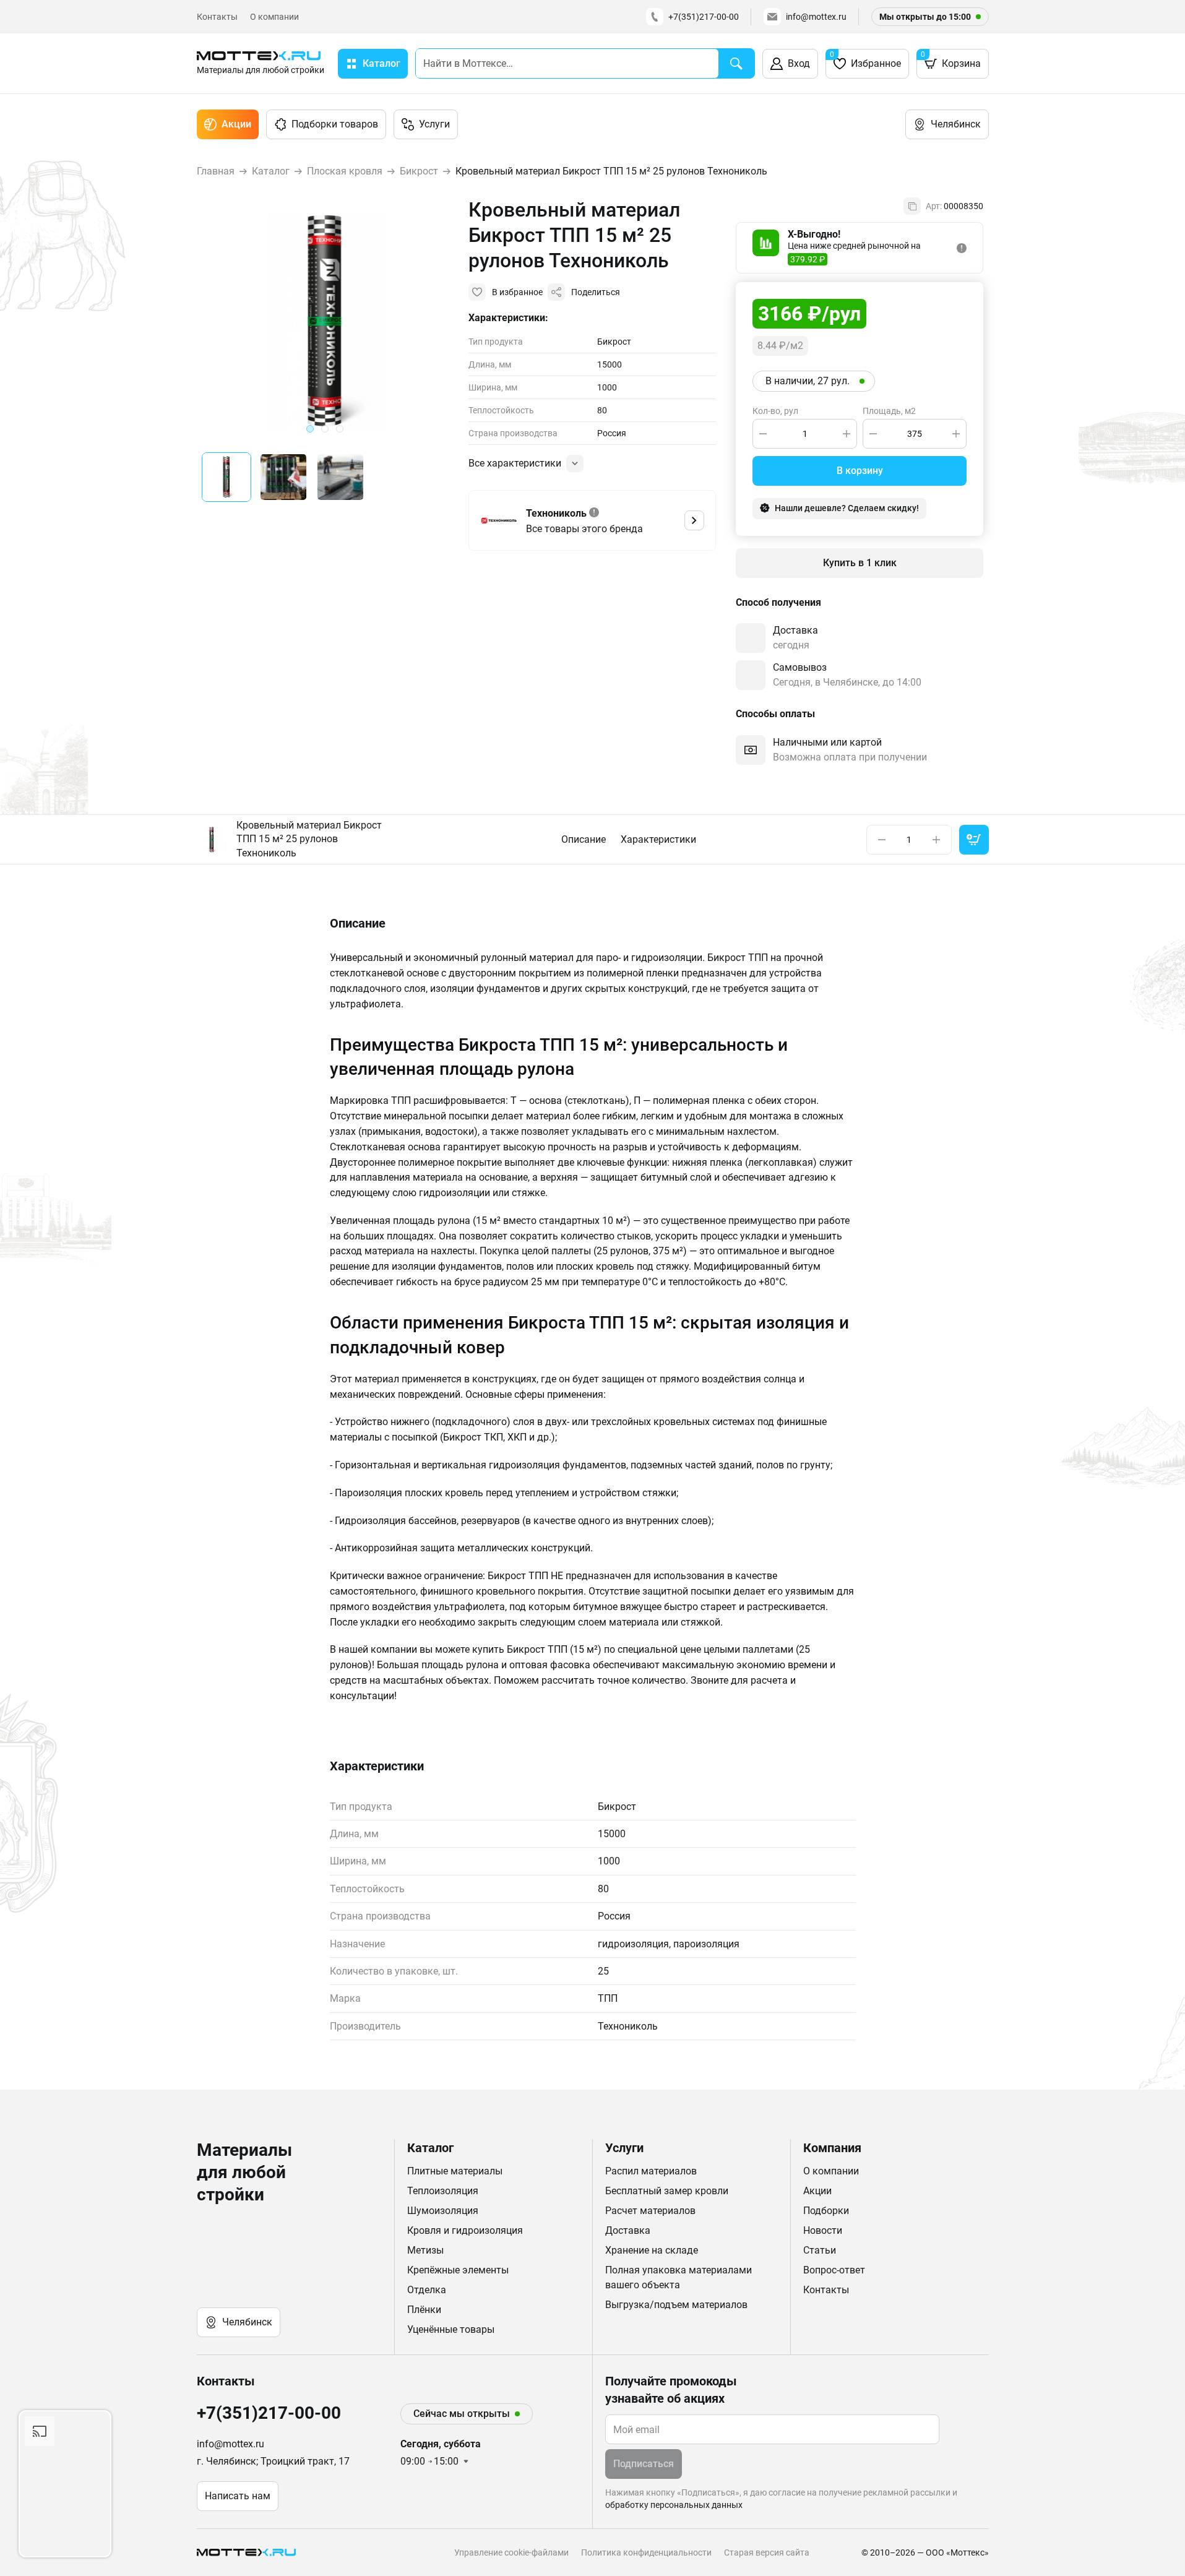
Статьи (820, 2250)
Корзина (951, 60)
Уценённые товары (451, 2329)
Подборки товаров (335, 124)
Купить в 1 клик (860, 563)
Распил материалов (651, 2171)
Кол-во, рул (775, 411)
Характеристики (658, 839)
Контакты (217, 17)
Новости (823, 2230)
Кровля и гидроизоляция (465, 2230)
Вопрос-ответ (834, 2270)
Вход (799, 63)
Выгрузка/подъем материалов (676, 2305)
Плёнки (424, 2310)
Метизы (425, 2250)
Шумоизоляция (443, 2211)
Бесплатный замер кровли (667, 2191)
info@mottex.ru (816, 17)
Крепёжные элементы (458, 2270)
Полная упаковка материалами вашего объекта (679, 2277)
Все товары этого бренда (584, 529)
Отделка (427, 2290)
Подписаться (644, 2464)
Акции (236, 124)
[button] (226, 477)
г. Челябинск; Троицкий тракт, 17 (273, 2461)
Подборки (826, 2211)
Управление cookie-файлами (511, 2552)
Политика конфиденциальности (646, 2552)
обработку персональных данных (674, 2505)
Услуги (434, 124)
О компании (274, 17)
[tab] (310, 429)
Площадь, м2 (889, 411)
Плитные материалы (455, 2171)
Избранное (865, 60)
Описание (584, 839)
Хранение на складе (652, 2250)
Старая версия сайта (767, 2552)
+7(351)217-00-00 (704, 17)
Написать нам (238, 2496)
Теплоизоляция (443, 2191)
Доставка (628, 2230)
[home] (249, 2552)
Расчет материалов (650, 2211)
